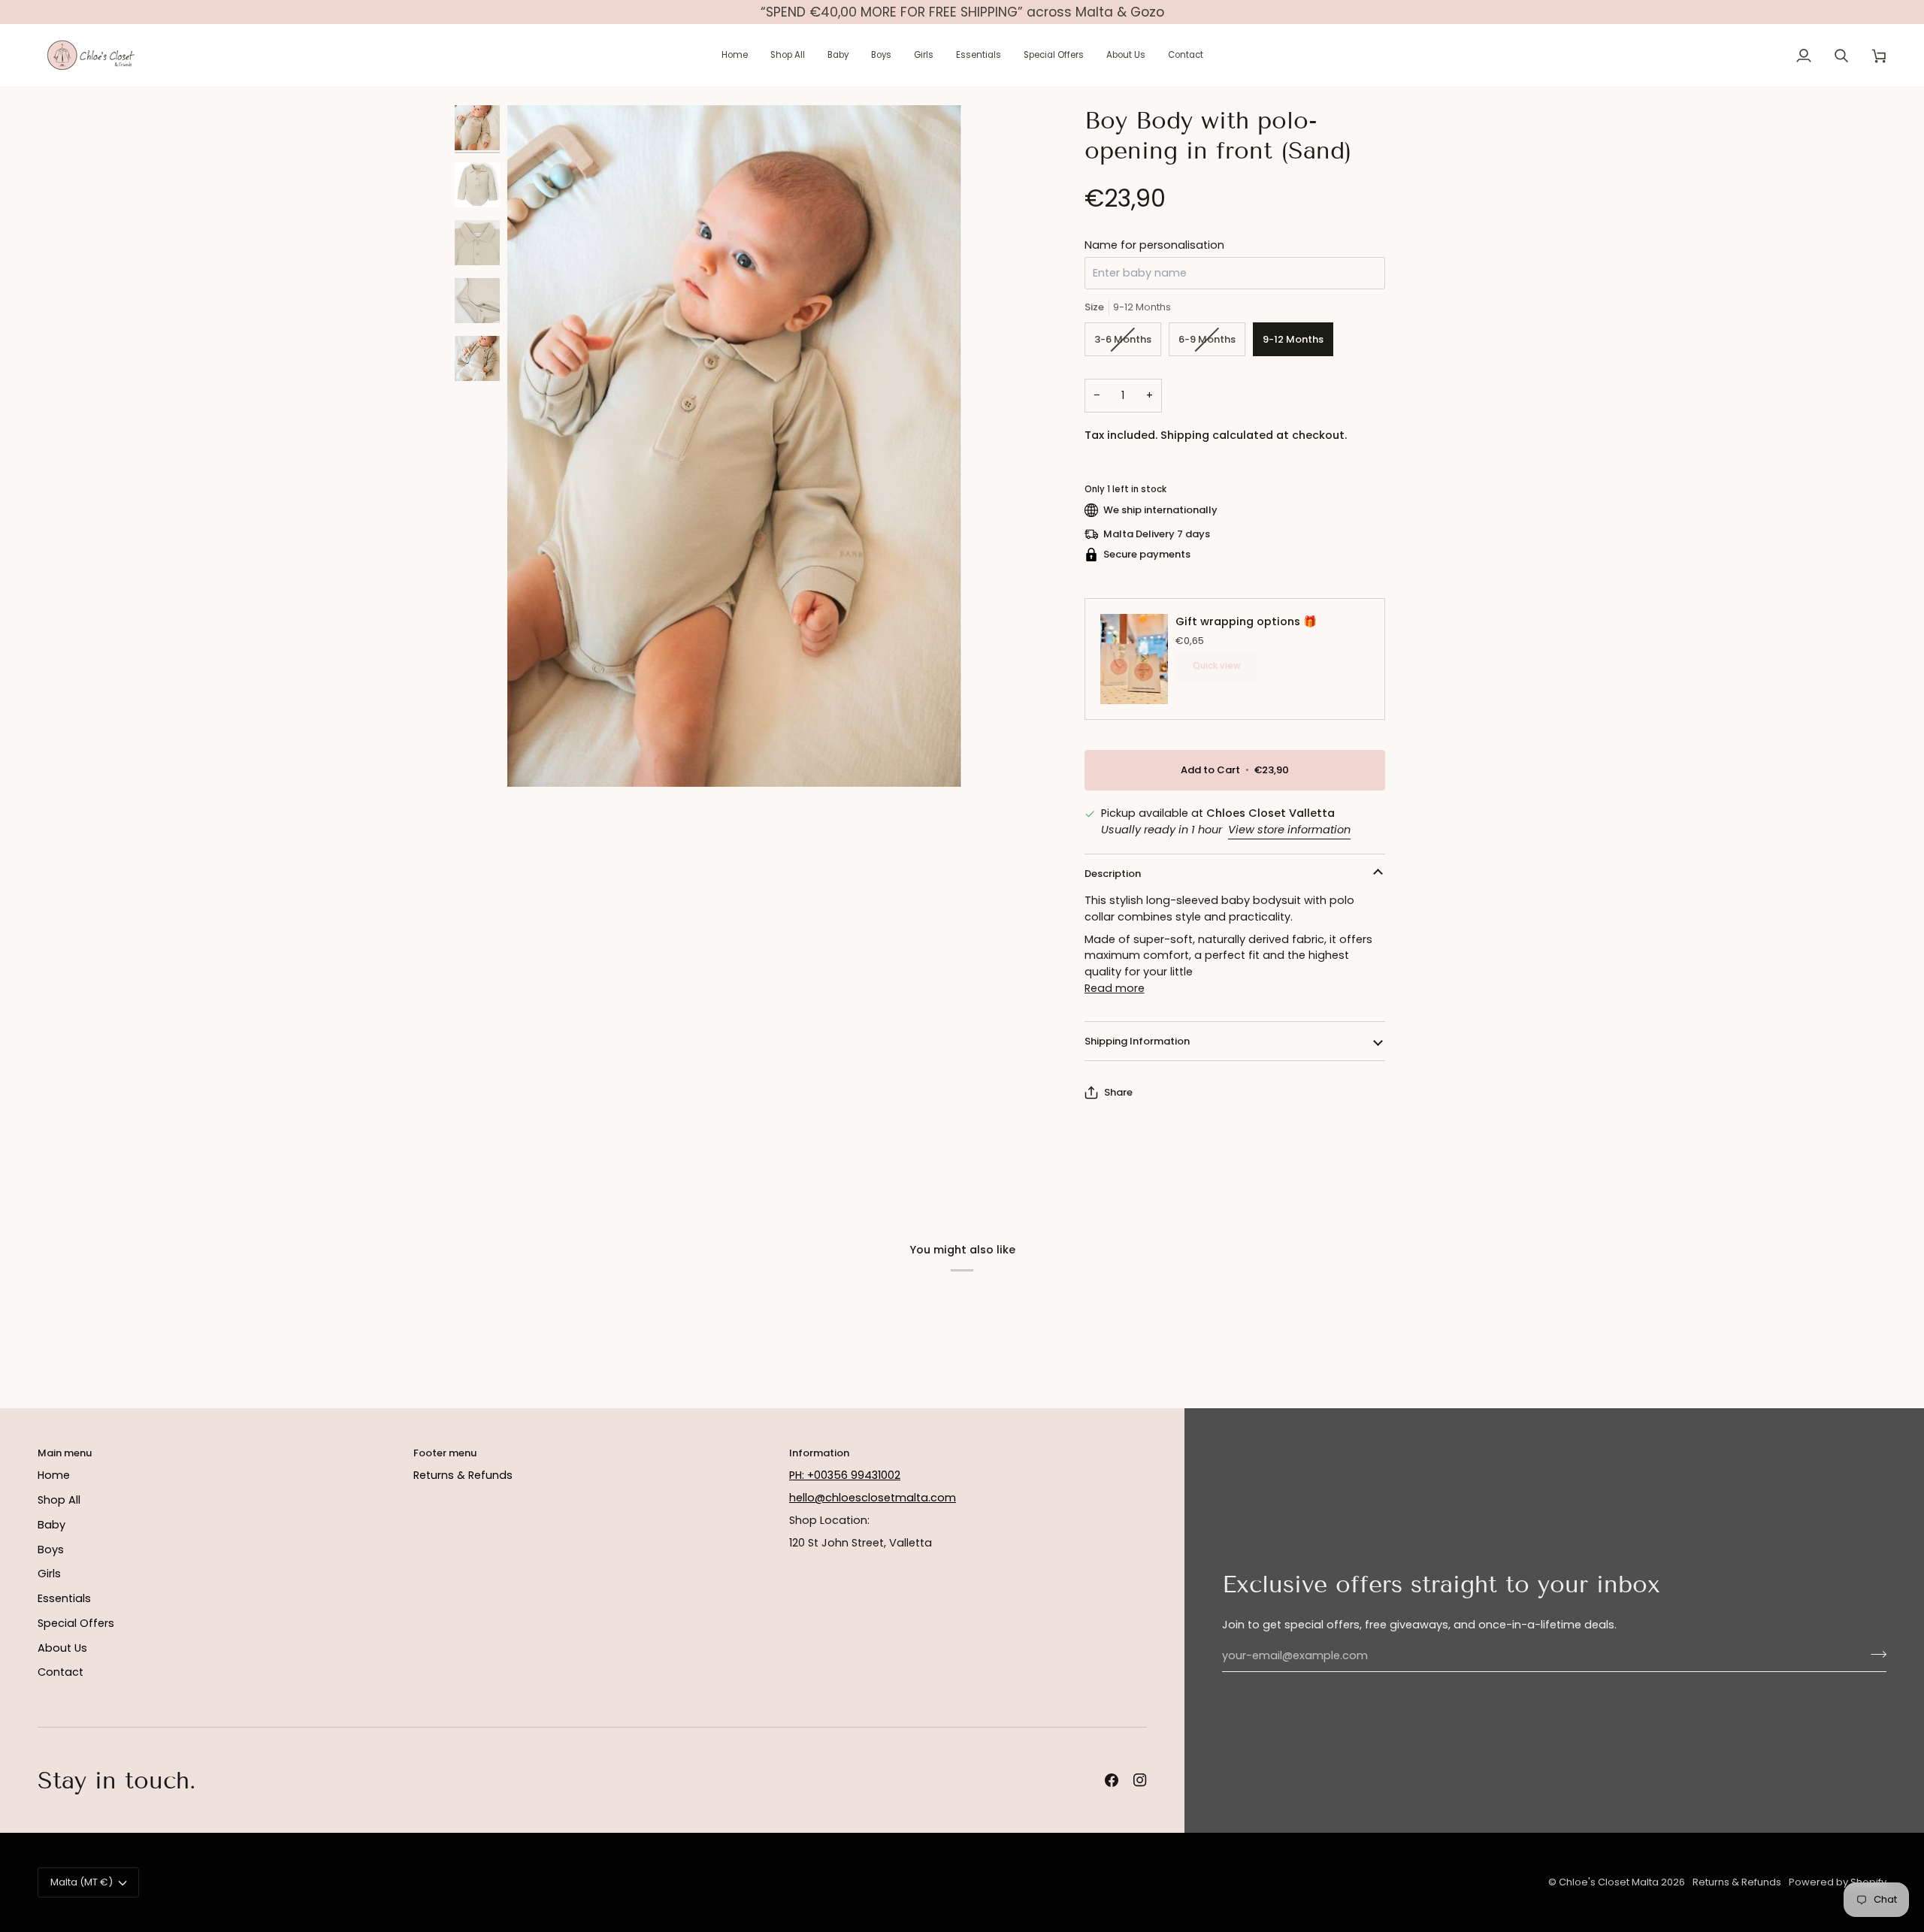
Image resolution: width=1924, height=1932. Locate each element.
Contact (61, 1672)
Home (54, 1475)
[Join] (1874, 1654)
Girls (49, 1574)
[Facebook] (1112, 1780)
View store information (1289, 830)
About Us (62, 1648)
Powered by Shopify (1838, 1882)
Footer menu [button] (445, 1453)
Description (1113, 874)
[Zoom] (735, 446)
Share (1118, 1092)
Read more (1115, 988)
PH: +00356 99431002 (845, 1475)
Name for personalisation (1154, 245)
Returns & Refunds (463, 1475)
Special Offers (76, 1623)
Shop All (59, 1500)
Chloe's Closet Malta (1609, 1882)
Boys (51, 1550)
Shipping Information (1137, 1041)
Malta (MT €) (82, 1882)
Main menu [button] (65, 1453)
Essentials (64, 1598)
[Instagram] (1140, 1780)
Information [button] (819, 1453)
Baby (51, 1525)
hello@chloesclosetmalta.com (873, 1498)
